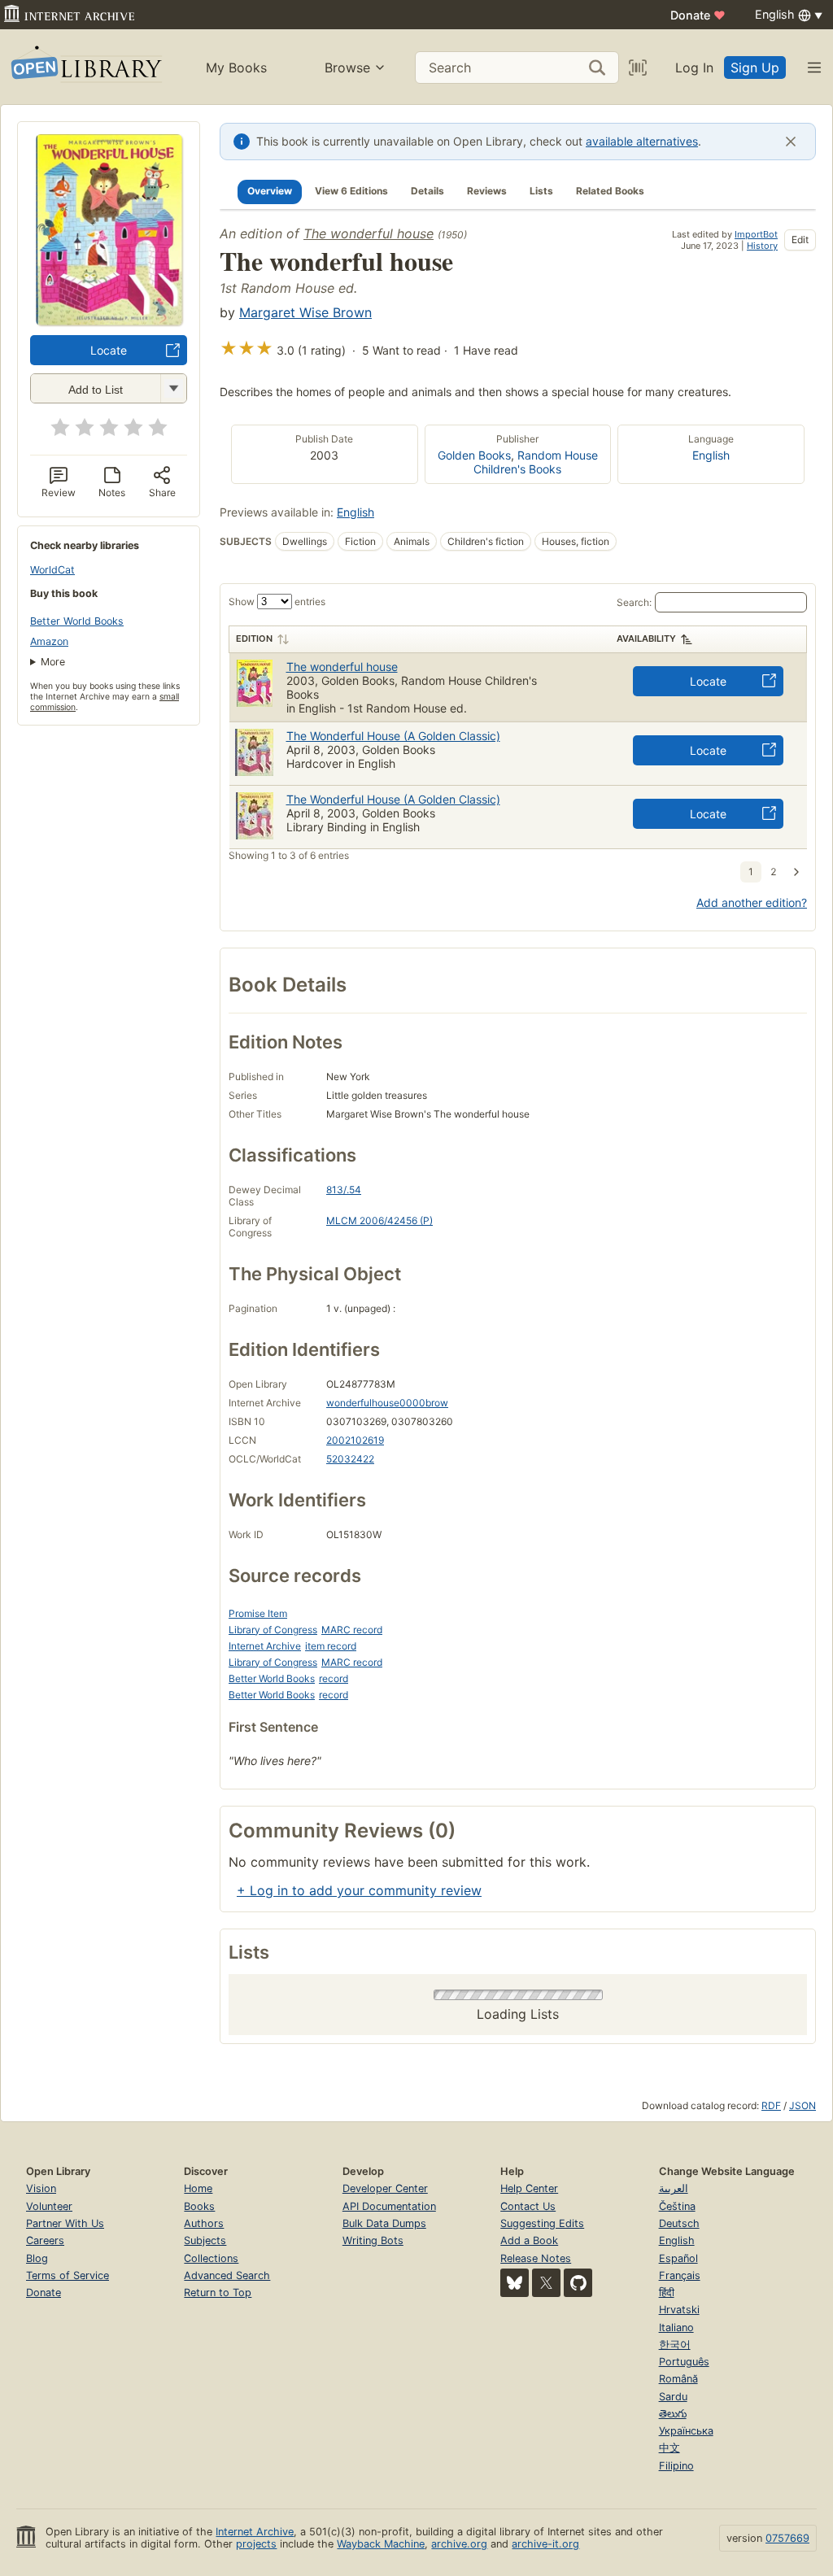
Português (684, 2362)
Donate (698, 15)
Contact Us (528, 2206)
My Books (236, 68)
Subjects (205, 2240)
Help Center (529, 2188)
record (334, 1678)
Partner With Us (65, 2223)
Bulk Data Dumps (384, 2223)
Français (680, 2275)
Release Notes (536, 2258)
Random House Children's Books (536, 462)
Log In (694, 68)
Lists (541, 191)
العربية (674, 2188)
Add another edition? (752, 902)
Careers (45, 2240)
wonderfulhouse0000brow (387, 1403)
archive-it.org (545, 2544)
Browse (347, 68)
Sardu (673, 2397)
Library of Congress (273, 1630)
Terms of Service (68, 2275)
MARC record (352, 1630)
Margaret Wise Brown (305, 312)
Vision (41, 2188)
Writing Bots (373, 2240)
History (762, 246)
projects (256, 2544)
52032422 (350, 1459)
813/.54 (344, 1190)
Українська (686, 2431)
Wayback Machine (381, 2544)
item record (331, 1646)
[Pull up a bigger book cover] (109, 320)
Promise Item (258, 1613)
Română (678, 2379)
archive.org (459, 2544)
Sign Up (755, 68)
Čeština (677, 2206)
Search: (634, 602)
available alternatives (642, 141)
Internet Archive (265, 1646)
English (711, 455)
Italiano (676, 2328)
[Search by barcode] (638, 68)
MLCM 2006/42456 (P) (379, 1220)
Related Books (610, 191)
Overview (270, 191)
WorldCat (52, 570)
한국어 (675, 2345)
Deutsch (679, 2223)
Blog (37, 2258)
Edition (254, 639)
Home (198, 2188)
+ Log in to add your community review (359, 1890)
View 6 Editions (351, 191)
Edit (800, 240)
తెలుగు (673, 2414)
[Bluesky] (515, 2283)
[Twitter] (546, 2283)
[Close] (791, 142)
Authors (204, 2223)
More (53, 662)
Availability (646, 639)
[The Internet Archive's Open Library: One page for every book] (85, 67)
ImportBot (756, 234)
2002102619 (355, 1440)
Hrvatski (679, 2310)
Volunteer (49, 2206)
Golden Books (474, 455)
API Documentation (389, 2206)
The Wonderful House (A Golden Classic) (393, 736)
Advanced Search (227, 2275)
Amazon (49, 641)
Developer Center (385, 2188)
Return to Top (218, 2293)
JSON (802, 2105)
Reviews (487, 191)
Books (199, 2206)
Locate (109, 350)
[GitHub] (578, 2283)
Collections (211, 2258)
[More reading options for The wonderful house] (173, 388)
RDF (771, 2105)
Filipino (676, 2466)
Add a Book (529, 2240)
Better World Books (77, 621)
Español (678, 2258)
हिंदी (667, 2293)
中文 (669, 2448)
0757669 (787, 2538)
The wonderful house (369, 233)
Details (427, 191)
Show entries (277, 602)
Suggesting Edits (542, 2223)
